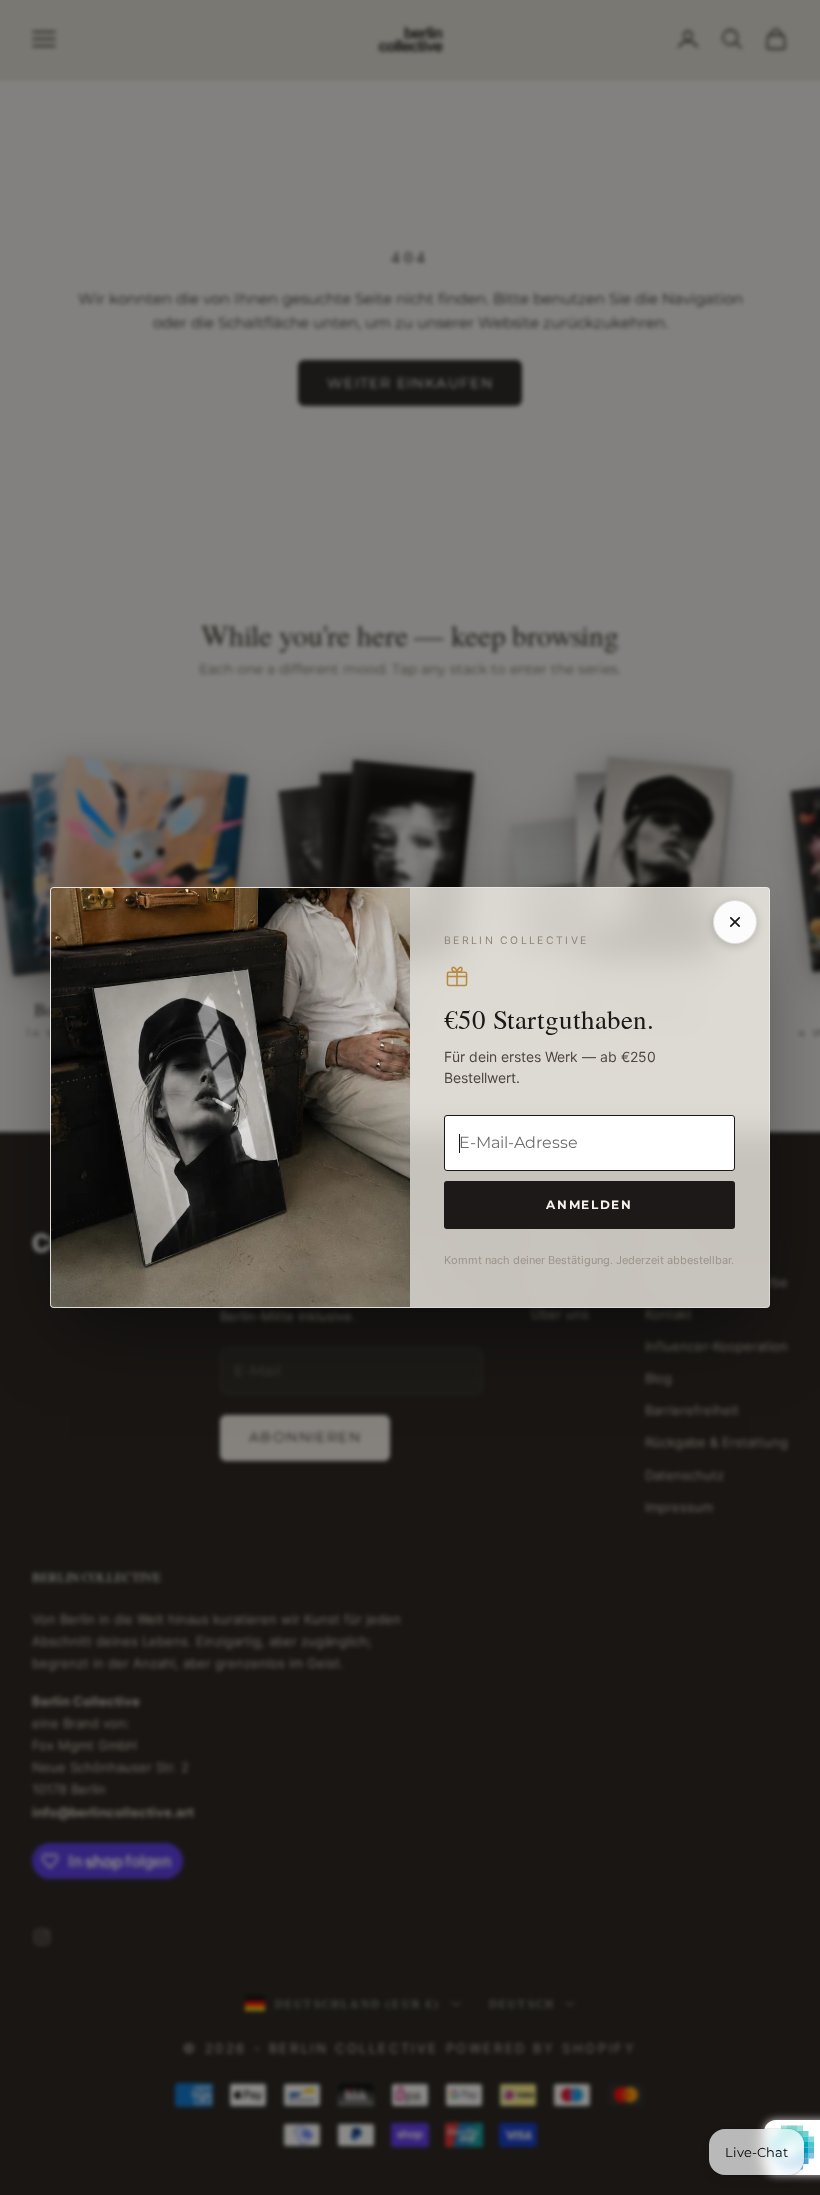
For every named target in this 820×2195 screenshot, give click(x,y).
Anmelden (589, 1204)
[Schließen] (735, 922)
